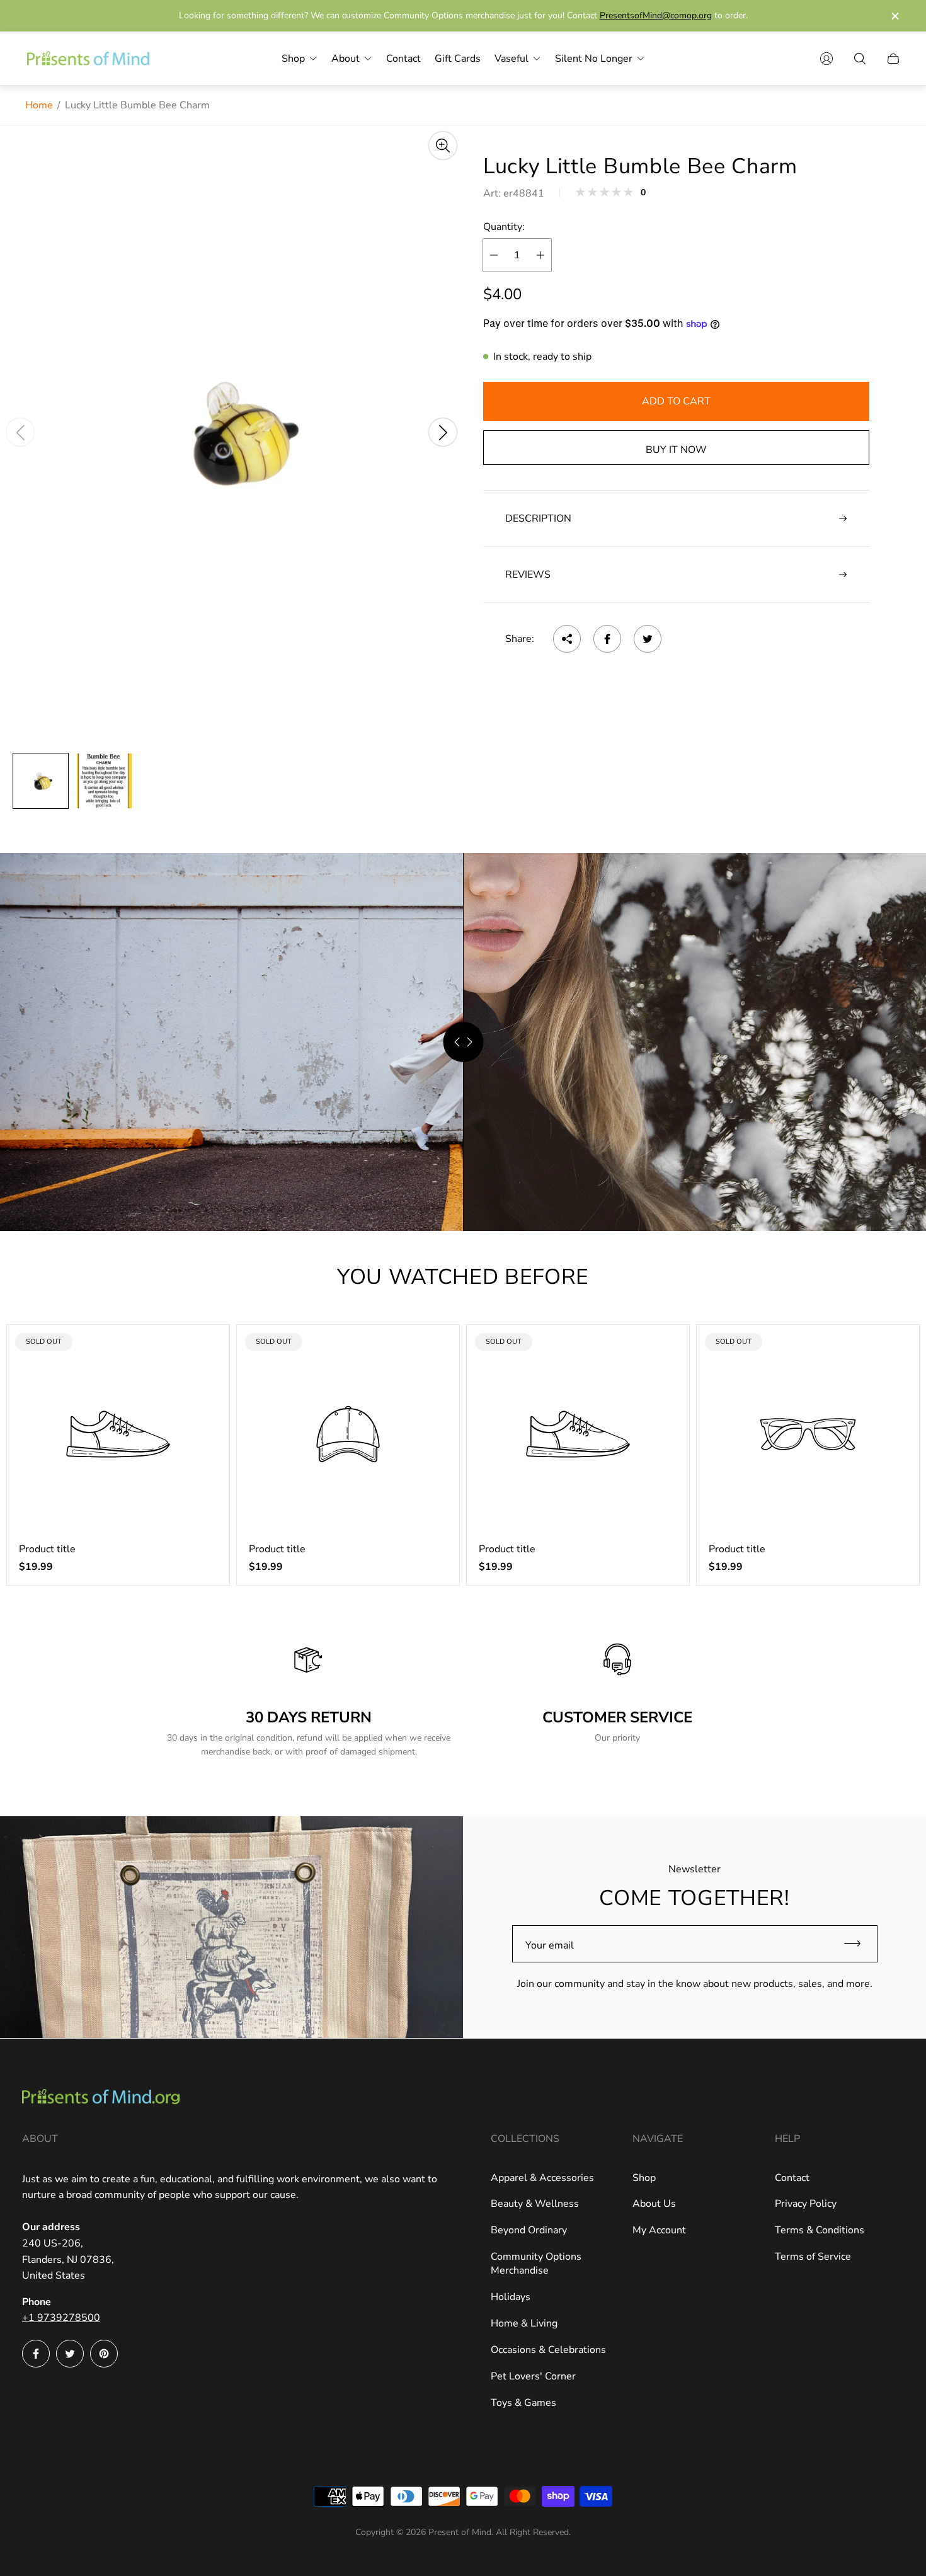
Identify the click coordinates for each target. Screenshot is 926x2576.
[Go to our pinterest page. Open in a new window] (104, 2354)
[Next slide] (443, 432)
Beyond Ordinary (529, 2230)
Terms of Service (813, 2257)
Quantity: (504, 227)
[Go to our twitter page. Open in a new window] (70, 2354)
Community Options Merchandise (536, 2264)
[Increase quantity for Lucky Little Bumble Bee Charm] (540, 255)
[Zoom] (443, 146)
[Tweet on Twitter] (648, 639)
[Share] (567, 639)
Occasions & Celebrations (548, 2350)
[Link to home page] (101, 2098)
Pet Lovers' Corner (533, 2376)
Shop (644, 2178)
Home (39, 105)
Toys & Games (523, 2403)
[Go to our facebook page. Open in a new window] (36, 2354)
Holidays (511, 2297)
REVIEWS (528, 575)
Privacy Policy (806, 2204)
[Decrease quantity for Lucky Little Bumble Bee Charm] (494, 255)
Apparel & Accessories (542, 2178)
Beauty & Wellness (535, 2204)
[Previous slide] (20, 432)
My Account (659, 2230)
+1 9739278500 (61, 2318)
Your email (550, 1945)
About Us (654, 2204)
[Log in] (826, 59)
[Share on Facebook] (607, 639)
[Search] (860, 59)
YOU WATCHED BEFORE (463, 1277)
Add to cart (676, 401)
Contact (792, 2178)
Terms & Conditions (820, 2230)
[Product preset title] (118, 1434)
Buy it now (676, 450)
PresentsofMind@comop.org (656, 15)
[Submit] (858, 1944)
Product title (47, 1549)
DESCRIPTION (538, 518)
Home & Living (524, 2323)
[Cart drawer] (893, 59)
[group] (41, 781)
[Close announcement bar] (895, 16)
